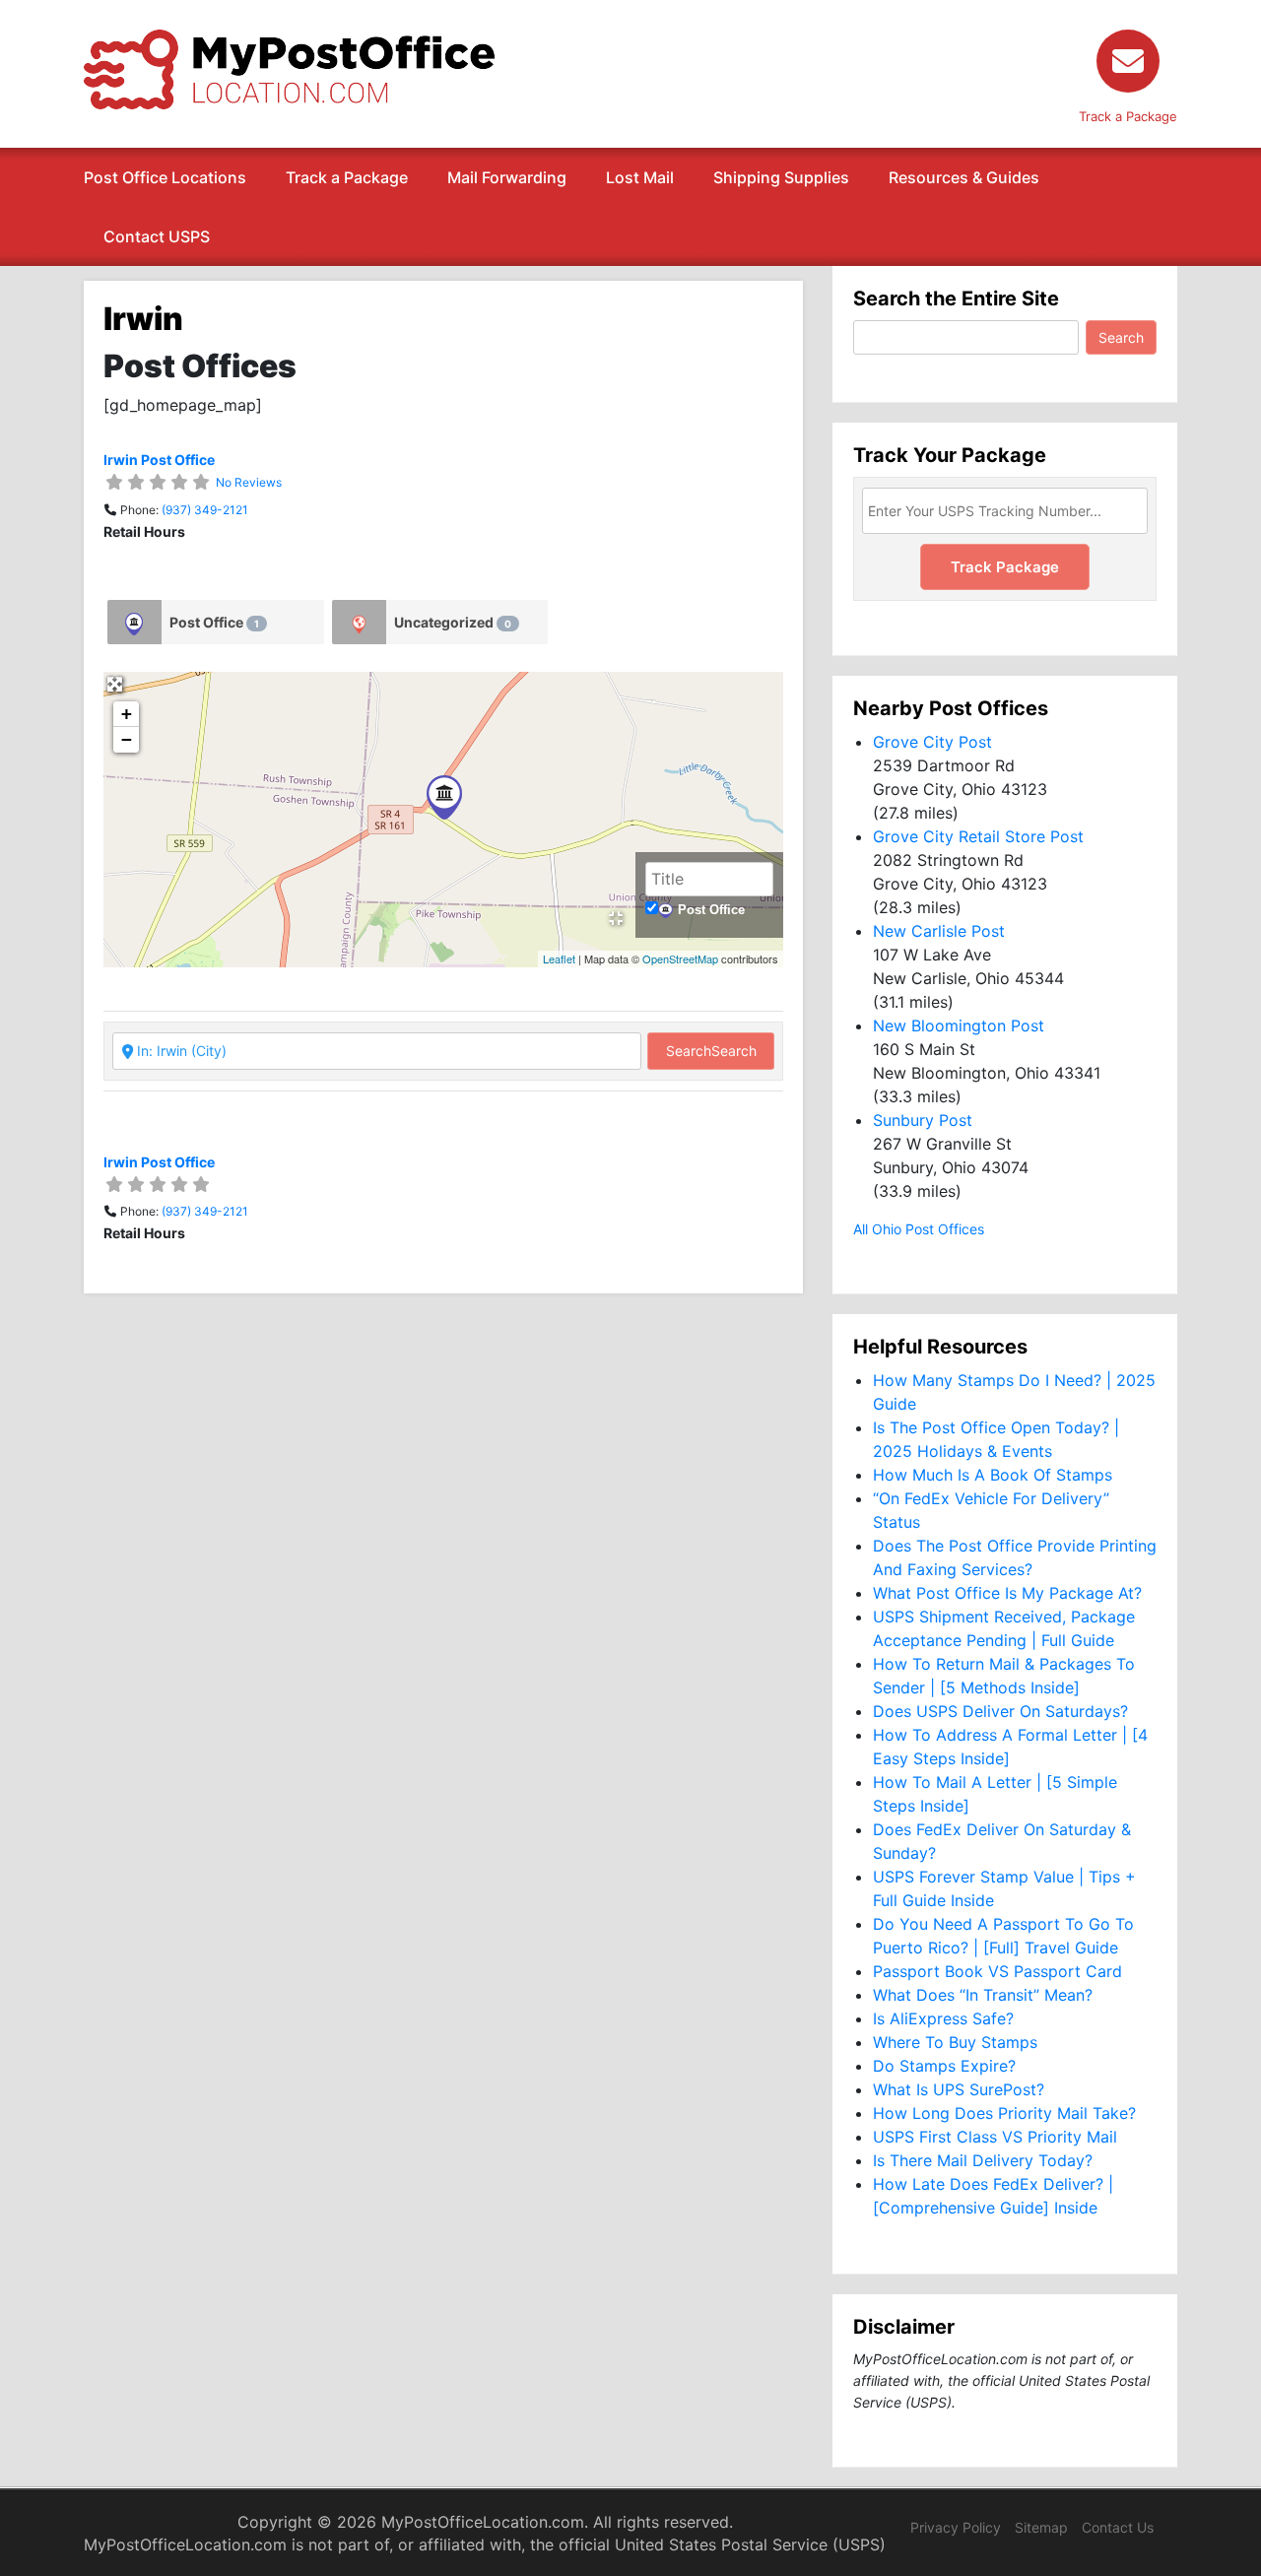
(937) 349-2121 (205, 510)
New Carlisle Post (939, 931)
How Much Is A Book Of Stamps (993, 1475)
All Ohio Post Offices (919, 1229)
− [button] (127, 739)
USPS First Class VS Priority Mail (995, 2137)
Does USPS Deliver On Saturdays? (1000, 1711)
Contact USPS (157, 236)
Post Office (214, 622)
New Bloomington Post (959, 1025)
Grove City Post (932, 742)
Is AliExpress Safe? (943, 2018)
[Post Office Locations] (289, 68)
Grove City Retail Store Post (978, 836)
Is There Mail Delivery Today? (983, 2160)
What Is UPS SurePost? (959, 2089)
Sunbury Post (923, 1120)
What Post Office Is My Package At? (1007, 1593)
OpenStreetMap (680, 958)
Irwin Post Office (159, 460)
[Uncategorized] (359, 622)
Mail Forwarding (507, 177)
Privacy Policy (956, 2527)
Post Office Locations (165, 177)
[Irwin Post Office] (444, 797)
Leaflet (559, 958)
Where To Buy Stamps (955, 2042)
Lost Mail (640, 177)
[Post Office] (134, 622)
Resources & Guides (964, 177)
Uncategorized (453, 622)
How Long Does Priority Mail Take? (1004, 2113)
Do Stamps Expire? (944, 2066)
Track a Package (347, 177)
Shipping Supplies (781, 177)
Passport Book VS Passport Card (997, 1971)
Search (711, 1051)
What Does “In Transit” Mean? (983, 1995)
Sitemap (1041, 2527)
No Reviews (249, 482)
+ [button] (127, 714)
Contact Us (1118, 2527)
